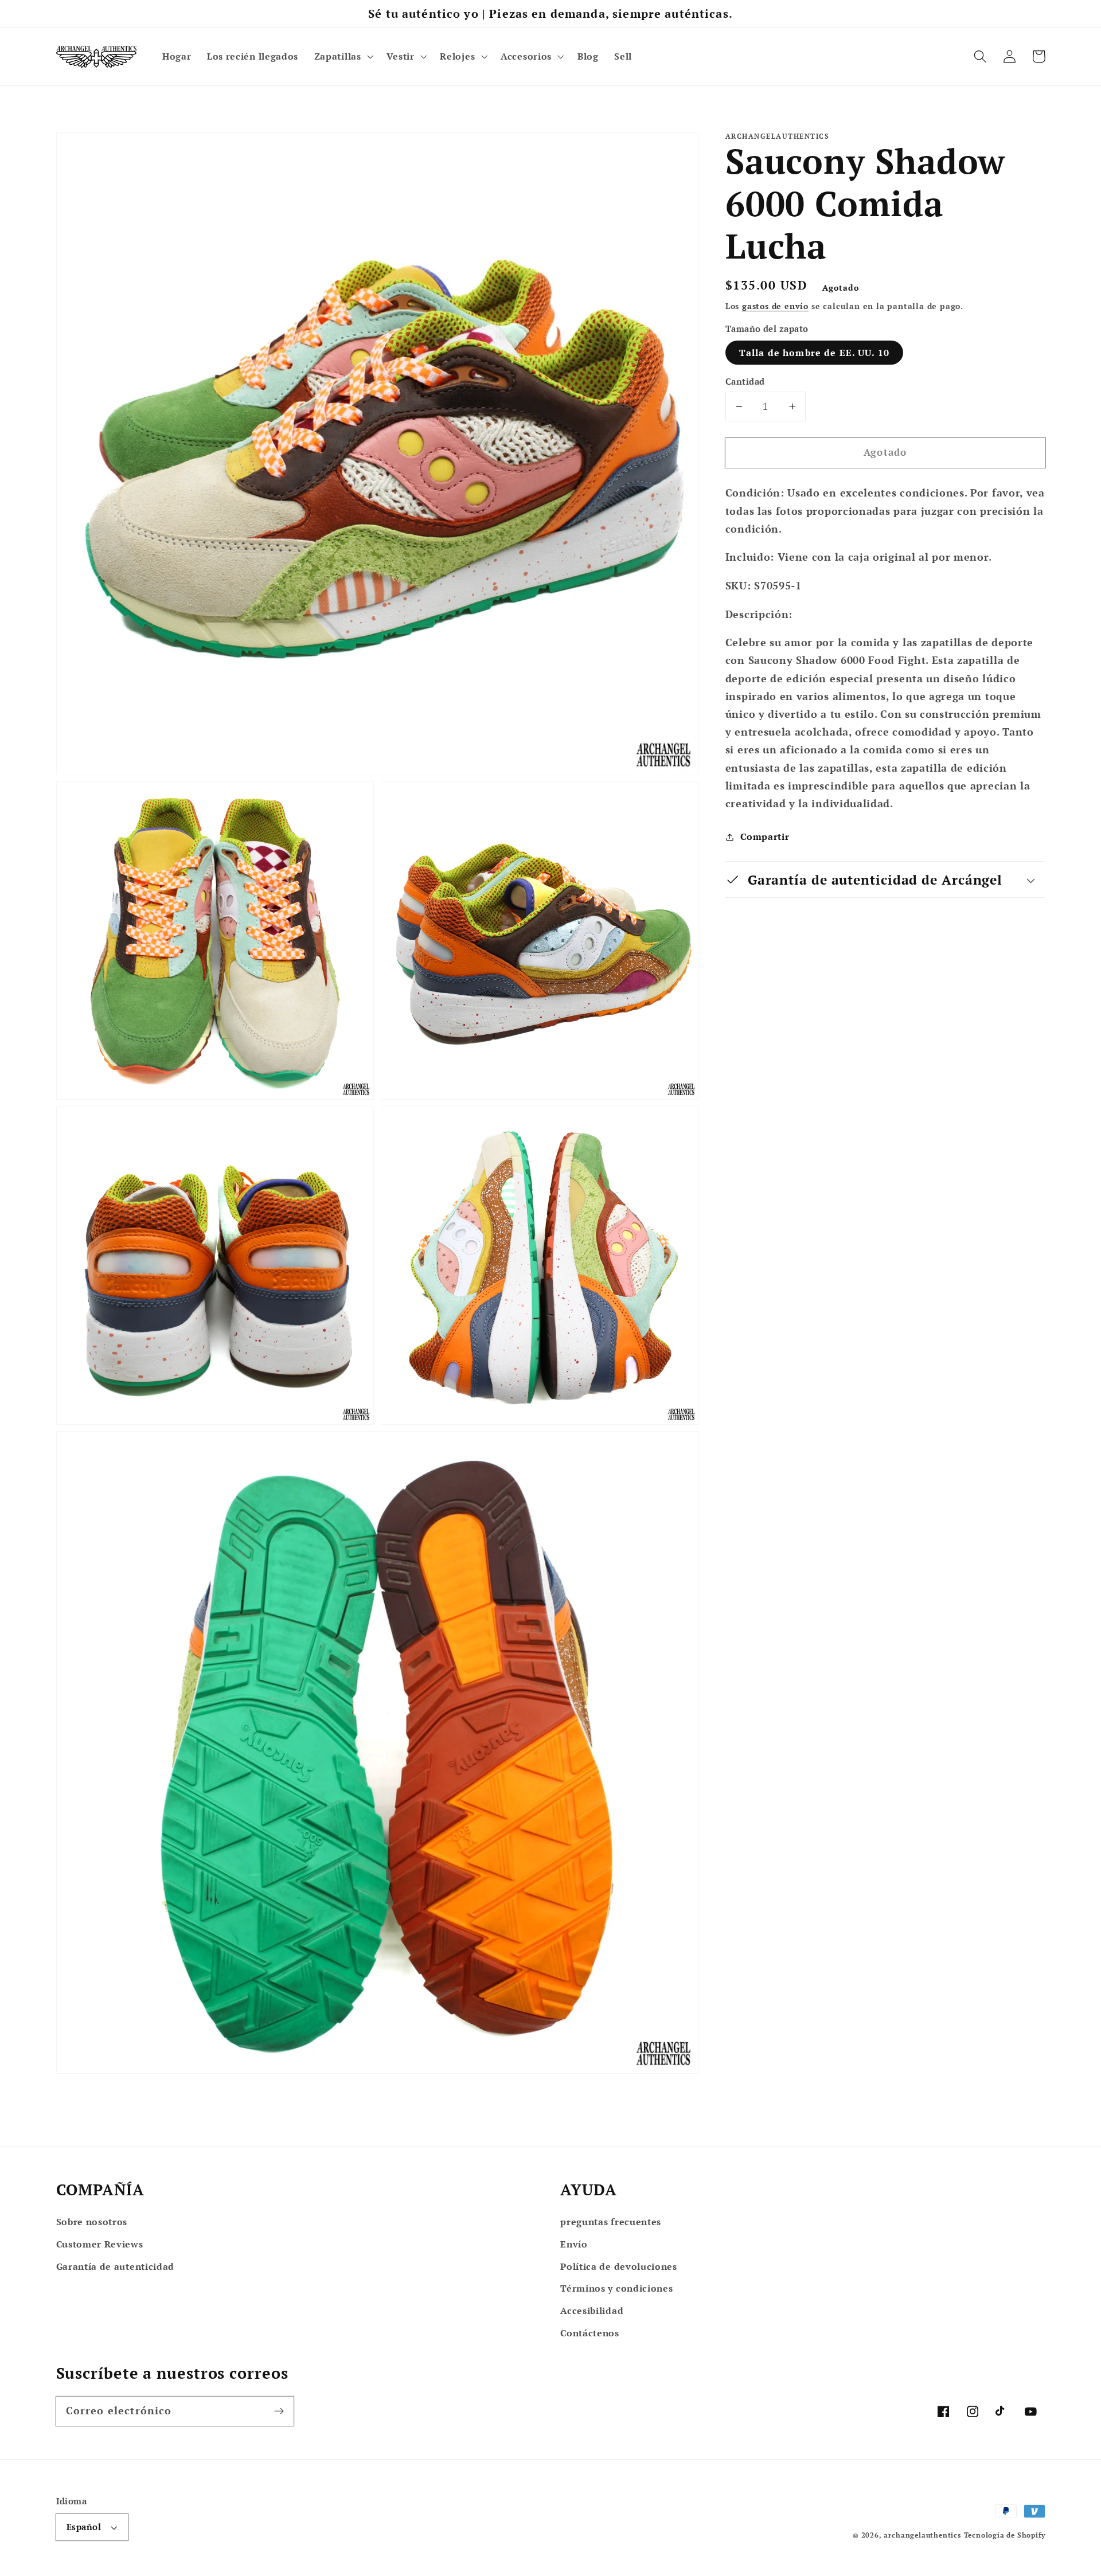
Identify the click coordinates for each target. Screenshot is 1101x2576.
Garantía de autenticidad (116, 2266)
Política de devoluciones (619, 2266)
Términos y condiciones (616, 2288)
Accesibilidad (592, 2311)
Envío (574, 2244)
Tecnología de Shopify (1005, 2535)
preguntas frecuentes (611, 2222)
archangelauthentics (922, 2535)
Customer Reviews (100, 2244)
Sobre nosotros (92, 2222)
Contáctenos (590, 2333)
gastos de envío (775, 306)
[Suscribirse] (279, 2411)
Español (84, 2527)
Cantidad (745, 381)
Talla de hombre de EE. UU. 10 (814, 353)
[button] (343, 57)
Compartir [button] (765, 836)
